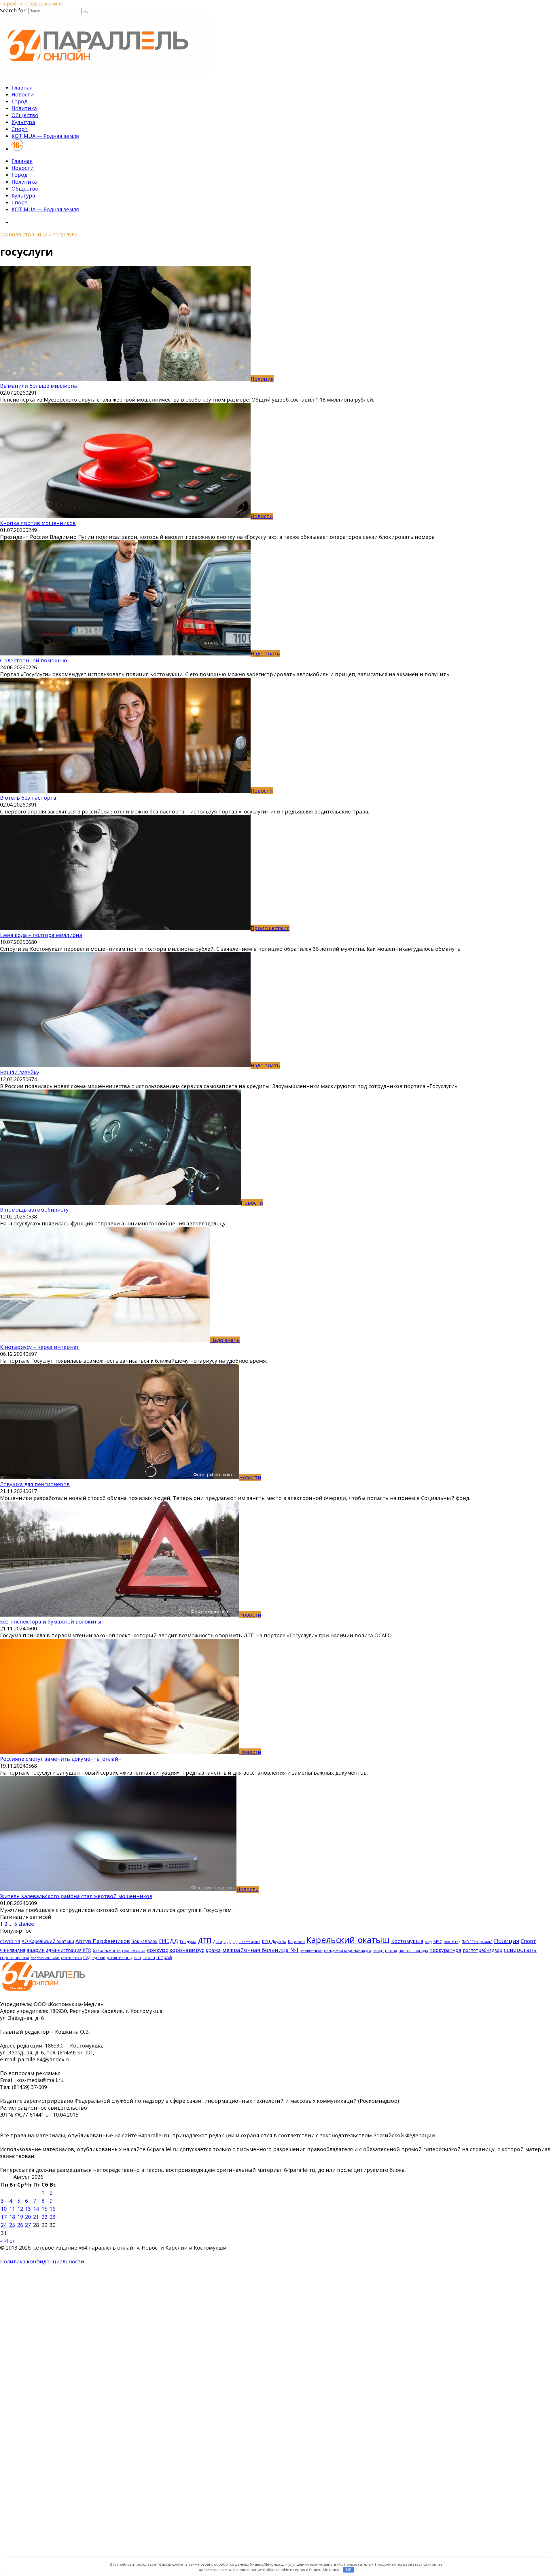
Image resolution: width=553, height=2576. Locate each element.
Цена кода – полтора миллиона (41, 935)
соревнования (15, 1957)
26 (20, 2225)
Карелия (296, 1941)
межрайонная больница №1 (261, 1950)
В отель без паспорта (28, 798)
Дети (217, 1942)
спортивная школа (45, 1958)
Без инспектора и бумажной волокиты (51, 1621)
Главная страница (24, 234)
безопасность (107, 1950)
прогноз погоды (413, 1950)
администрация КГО (69, 1950)
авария (36, 1950)
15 (44, 2209)
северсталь (520, 1950)
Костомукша (407, 1941)
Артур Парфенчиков (103, 1941)
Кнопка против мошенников (38, 523)
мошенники (311, 1950)
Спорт (20, 129)
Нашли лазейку (20, 1072)
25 (12, 2225)
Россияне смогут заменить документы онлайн (61, 1759)
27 (28, 2225)
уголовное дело (124, 1957)
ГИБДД (169, 1941)
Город (19, 101)
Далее (26, 1924)
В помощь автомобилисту (34, 1210)
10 (4, 2209)
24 (4, 2225)
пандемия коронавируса (348, 1950)
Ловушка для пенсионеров (35, 1484)
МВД (428, 1942)
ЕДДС (227, 1942)
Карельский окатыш (348, 1940)
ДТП (205, 1941)
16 (52, 2209)
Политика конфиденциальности (42, 2261)
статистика (71, 1958)
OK (349, 2570)
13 (28, 2209)
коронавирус (187, 1950)
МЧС (438, 1941)
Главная (22, 88)
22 (44, 2217)
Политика (24, 108)
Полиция (507, 1941)
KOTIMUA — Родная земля (45, 136)
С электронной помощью (34, 660)
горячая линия (134, 1951)
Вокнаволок (144, 1941)
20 (28, 2217)
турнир (99, 1958)
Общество (25, 115)
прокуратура (445, 1950)
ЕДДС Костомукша (247, 1942)
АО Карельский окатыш (48, 1941)
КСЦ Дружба (274, 1941)
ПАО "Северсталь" (477, 1942)
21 (36, 2217)
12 (20, 2209)
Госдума (188, 1941)
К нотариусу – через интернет (40, 1347)
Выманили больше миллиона (38, 386)
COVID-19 (10, 1941)
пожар (391, 1950)
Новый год (452, 1942)
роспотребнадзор (483, 1950)
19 (20, 2217)
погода (378, 1951)
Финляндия (13, 1950)
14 (36, 2209)
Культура (23, 122)
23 (52, 2217)
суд (87, 1957)
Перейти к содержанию (31, 3)
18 (12, 2217)
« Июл (8, 2241)
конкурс (157, 1950)
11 (12, 2209)
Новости (23, 94)
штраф (164, 1957)
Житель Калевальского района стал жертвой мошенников (76, 1896)
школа (149, 1958)
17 (4, 2217)
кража (213, 1950)
